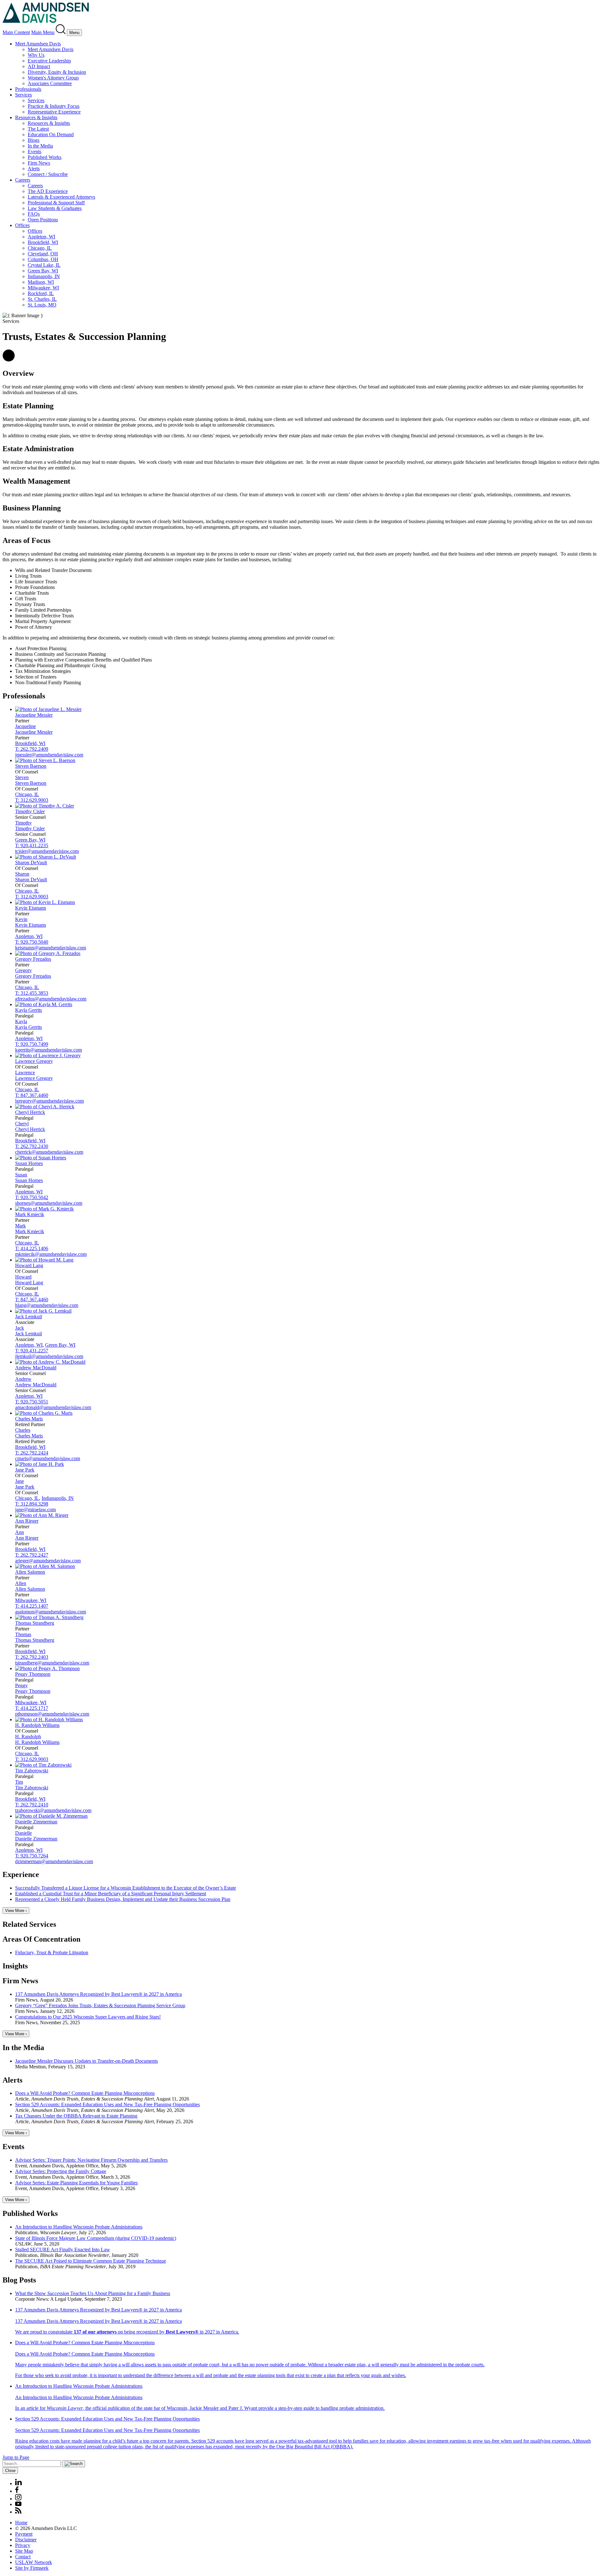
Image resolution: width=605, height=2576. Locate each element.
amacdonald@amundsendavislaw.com (53, 1407)
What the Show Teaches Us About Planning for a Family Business (93, 2293)
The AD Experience (48, 191)
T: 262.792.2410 (32, 1805)
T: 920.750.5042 (32, 1197)
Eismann (31, 908)
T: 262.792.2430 (32, 1146)
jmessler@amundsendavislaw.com (49, 755)
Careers (23, 180)
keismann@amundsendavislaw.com (51, 948)
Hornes (29, 1163)
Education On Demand (51, 134)
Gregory (34, 1061)
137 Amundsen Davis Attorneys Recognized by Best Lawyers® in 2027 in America (98, 1994)
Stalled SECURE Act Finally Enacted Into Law (63, 2250)
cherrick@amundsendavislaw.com (49, 1152)
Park (25, 1470)
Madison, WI (41, 282)
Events (35, 152)
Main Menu (43, 32)
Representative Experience (54, 112)
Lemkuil (29, 1317)
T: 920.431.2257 (32, 1351)
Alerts (34, 169)
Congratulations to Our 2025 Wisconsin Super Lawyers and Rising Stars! (88, 2017)
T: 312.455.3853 (32, 993)
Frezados (33, 959)
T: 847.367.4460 (32, 1095)
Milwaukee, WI (43, 288)
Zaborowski (32, 1771)
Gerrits (29, 1010)
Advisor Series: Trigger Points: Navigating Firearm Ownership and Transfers (91, 2160)
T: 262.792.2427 (32, 1555)
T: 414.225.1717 (32, 1708)
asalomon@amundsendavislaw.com (51, 1612)
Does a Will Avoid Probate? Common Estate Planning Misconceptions (85, 2093)
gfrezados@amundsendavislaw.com (51, 999)
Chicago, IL (40, 248)
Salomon (30, 1572)
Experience (21, 1874)
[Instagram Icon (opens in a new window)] (19, 2499)
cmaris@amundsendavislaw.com (48, 1458)
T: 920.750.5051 (32, 1402)
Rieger (27, 1521)
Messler (34, 715)
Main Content (16, 32)
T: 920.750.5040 (32, 942)
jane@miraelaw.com (35, 1509)
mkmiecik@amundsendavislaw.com (51, 1254)
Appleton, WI (41, 237)
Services (23, 95)
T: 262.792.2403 (32, 1657)
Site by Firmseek (32, 2568)
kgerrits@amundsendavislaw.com (49, 1050)
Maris (29, 1419)
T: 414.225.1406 (32, 1248)
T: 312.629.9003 (32, 800)
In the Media (40, 146)
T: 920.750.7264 (32, 1856)
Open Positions (43, 220)
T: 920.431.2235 (32, 845)
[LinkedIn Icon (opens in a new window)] (18, 2483)
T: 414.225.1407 (32, 1606)
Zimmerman (36, 1822)
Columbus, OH (43, 259)
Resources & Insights (36, 117)
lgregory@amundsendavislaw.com (49, 1101)
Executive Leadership (49, 61)
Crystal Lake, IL (44, 265)
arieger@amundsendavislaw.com (48, 1561)
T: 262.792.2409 (32, 749)
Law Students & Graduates (55, 208)
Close (10, 2471)
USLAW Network (34, 2562)
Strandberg (35, 1623)
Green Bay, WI (43, 271)
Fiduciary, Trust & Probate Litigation (52, 1952)
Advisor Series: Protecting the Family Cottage (61, 2171)
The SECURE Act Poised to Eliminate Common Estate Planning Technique (91, 2261)
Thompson (33, 1674)
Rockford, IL (41, 293)
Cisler (30, 811)
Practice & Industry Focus (54, 106)
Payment (24, 2534)
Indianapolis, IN (44, 276)
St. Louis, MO (42, 305)
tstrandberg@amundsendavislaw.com (52, 1663)
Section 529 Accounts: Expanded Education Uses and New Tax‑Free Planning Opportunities (107, 2104)
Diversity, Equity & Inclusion (57, 72)
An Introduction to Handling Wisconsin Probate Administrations (79, 2227)
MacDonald (36, 1368)
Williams (37, 1725)
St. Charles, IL (42, 299)
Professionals (28, 89)
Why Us (36, 55)
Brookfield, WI (43, 242)
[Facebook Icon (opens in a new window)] (17, 2491)
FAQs (34, 214)
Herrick (30, 1112)
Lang (29, 1265)
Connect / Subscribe (48, 174)
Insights (15, 1966)
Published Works (45, 157)
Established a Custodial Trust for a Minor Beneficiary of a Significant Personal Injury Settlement (111, 1894)
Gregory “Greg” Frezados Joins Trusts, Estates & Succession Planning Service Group (100, 2005)
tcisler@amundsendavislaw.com (47, 851)
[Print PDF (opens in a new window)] (9, 360)
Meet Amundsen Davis (38, 44)
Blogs (34, 140)
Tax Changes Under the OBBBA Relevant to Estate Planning (76, 2116)
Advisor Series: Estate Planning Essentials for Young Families (76, 2183)
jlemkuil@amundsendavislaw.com (49, 1356)
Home (21, 2523)
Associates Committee (50, 83)
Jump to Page (16, 2457)
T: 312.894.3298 (32, 1504)
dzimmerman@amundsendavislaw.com (54, 1861)
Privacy (23, 2545)
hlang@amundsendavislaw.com (47, 1305)
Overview (18, 373)
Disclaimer (26, 2540)
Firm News (39, 163)
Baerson (31, 766)
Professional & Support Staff (56, 203)
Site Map (24, 2551)
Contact (23, 2557)
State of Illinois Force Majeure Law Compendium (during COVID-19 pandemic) (96, 2238)
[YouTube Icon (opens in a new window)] (18, 2504)
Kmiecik (30, 1214)
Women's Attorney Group (53, 78)
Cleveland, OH (43, 254)
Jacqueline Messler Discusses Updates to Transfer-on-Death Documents (86, 2061)
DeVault (31, 863)
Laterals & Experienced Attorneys (61, 197)
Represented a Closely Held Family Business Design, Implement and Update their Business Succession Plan (123, 1899)
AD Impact (39, 66)
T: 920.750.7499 (32, 1044)
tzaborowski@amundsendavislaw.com (53, 1810)
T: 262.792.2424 (32, 1453)
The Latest (38, 129)
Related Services (29, 1924)
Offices (22, 225)
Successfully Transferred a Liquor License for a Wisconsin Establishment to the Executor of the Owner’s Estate (126, 1888)
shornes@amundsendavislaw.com (49, 1203)
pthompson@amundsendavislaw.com (52, 1714)
